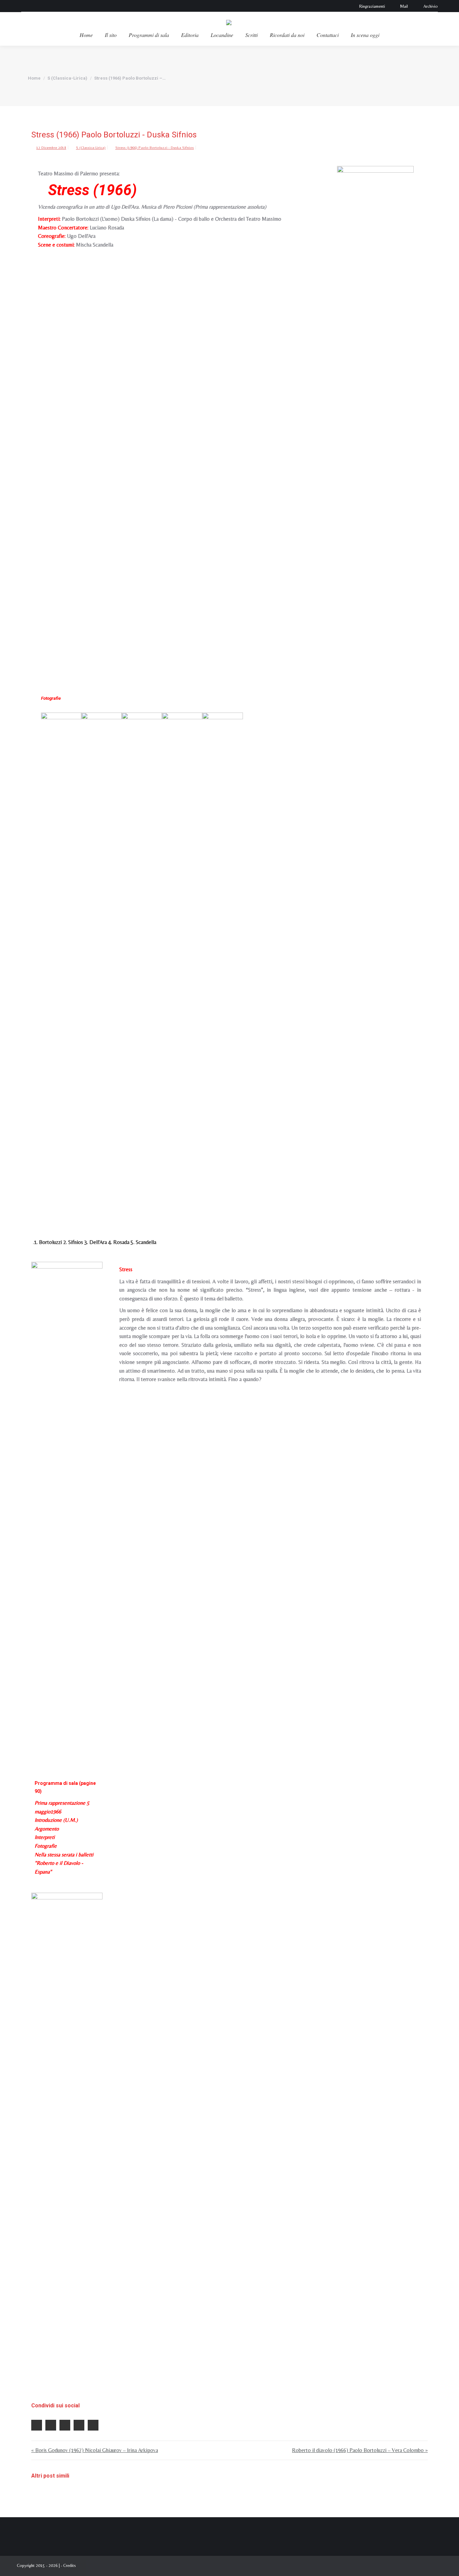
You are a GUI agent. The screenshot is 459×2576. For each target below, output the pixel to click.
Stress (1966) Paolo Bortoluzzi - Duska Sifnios (155, 147)
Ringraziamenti (372, 6)
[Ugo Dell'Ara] (142, 964)
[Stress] (67, 2145)
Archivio (431, 6)
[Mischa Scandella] (222, 964)
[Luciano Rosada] (182, 964)
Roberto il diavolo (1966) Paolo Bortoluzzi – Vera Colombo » (360, 2450)
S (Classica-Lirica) (91, 147)
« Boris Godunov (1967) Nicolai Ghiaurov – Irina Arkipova (95, 2450)
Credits (70, 2565)
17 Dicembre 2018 (51, 147)
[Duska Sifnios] (101, 964)
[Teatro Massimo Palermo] (375, 418)
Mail (404, 6)
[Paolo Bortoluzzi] (61, 964)
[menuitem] (86, 35)
